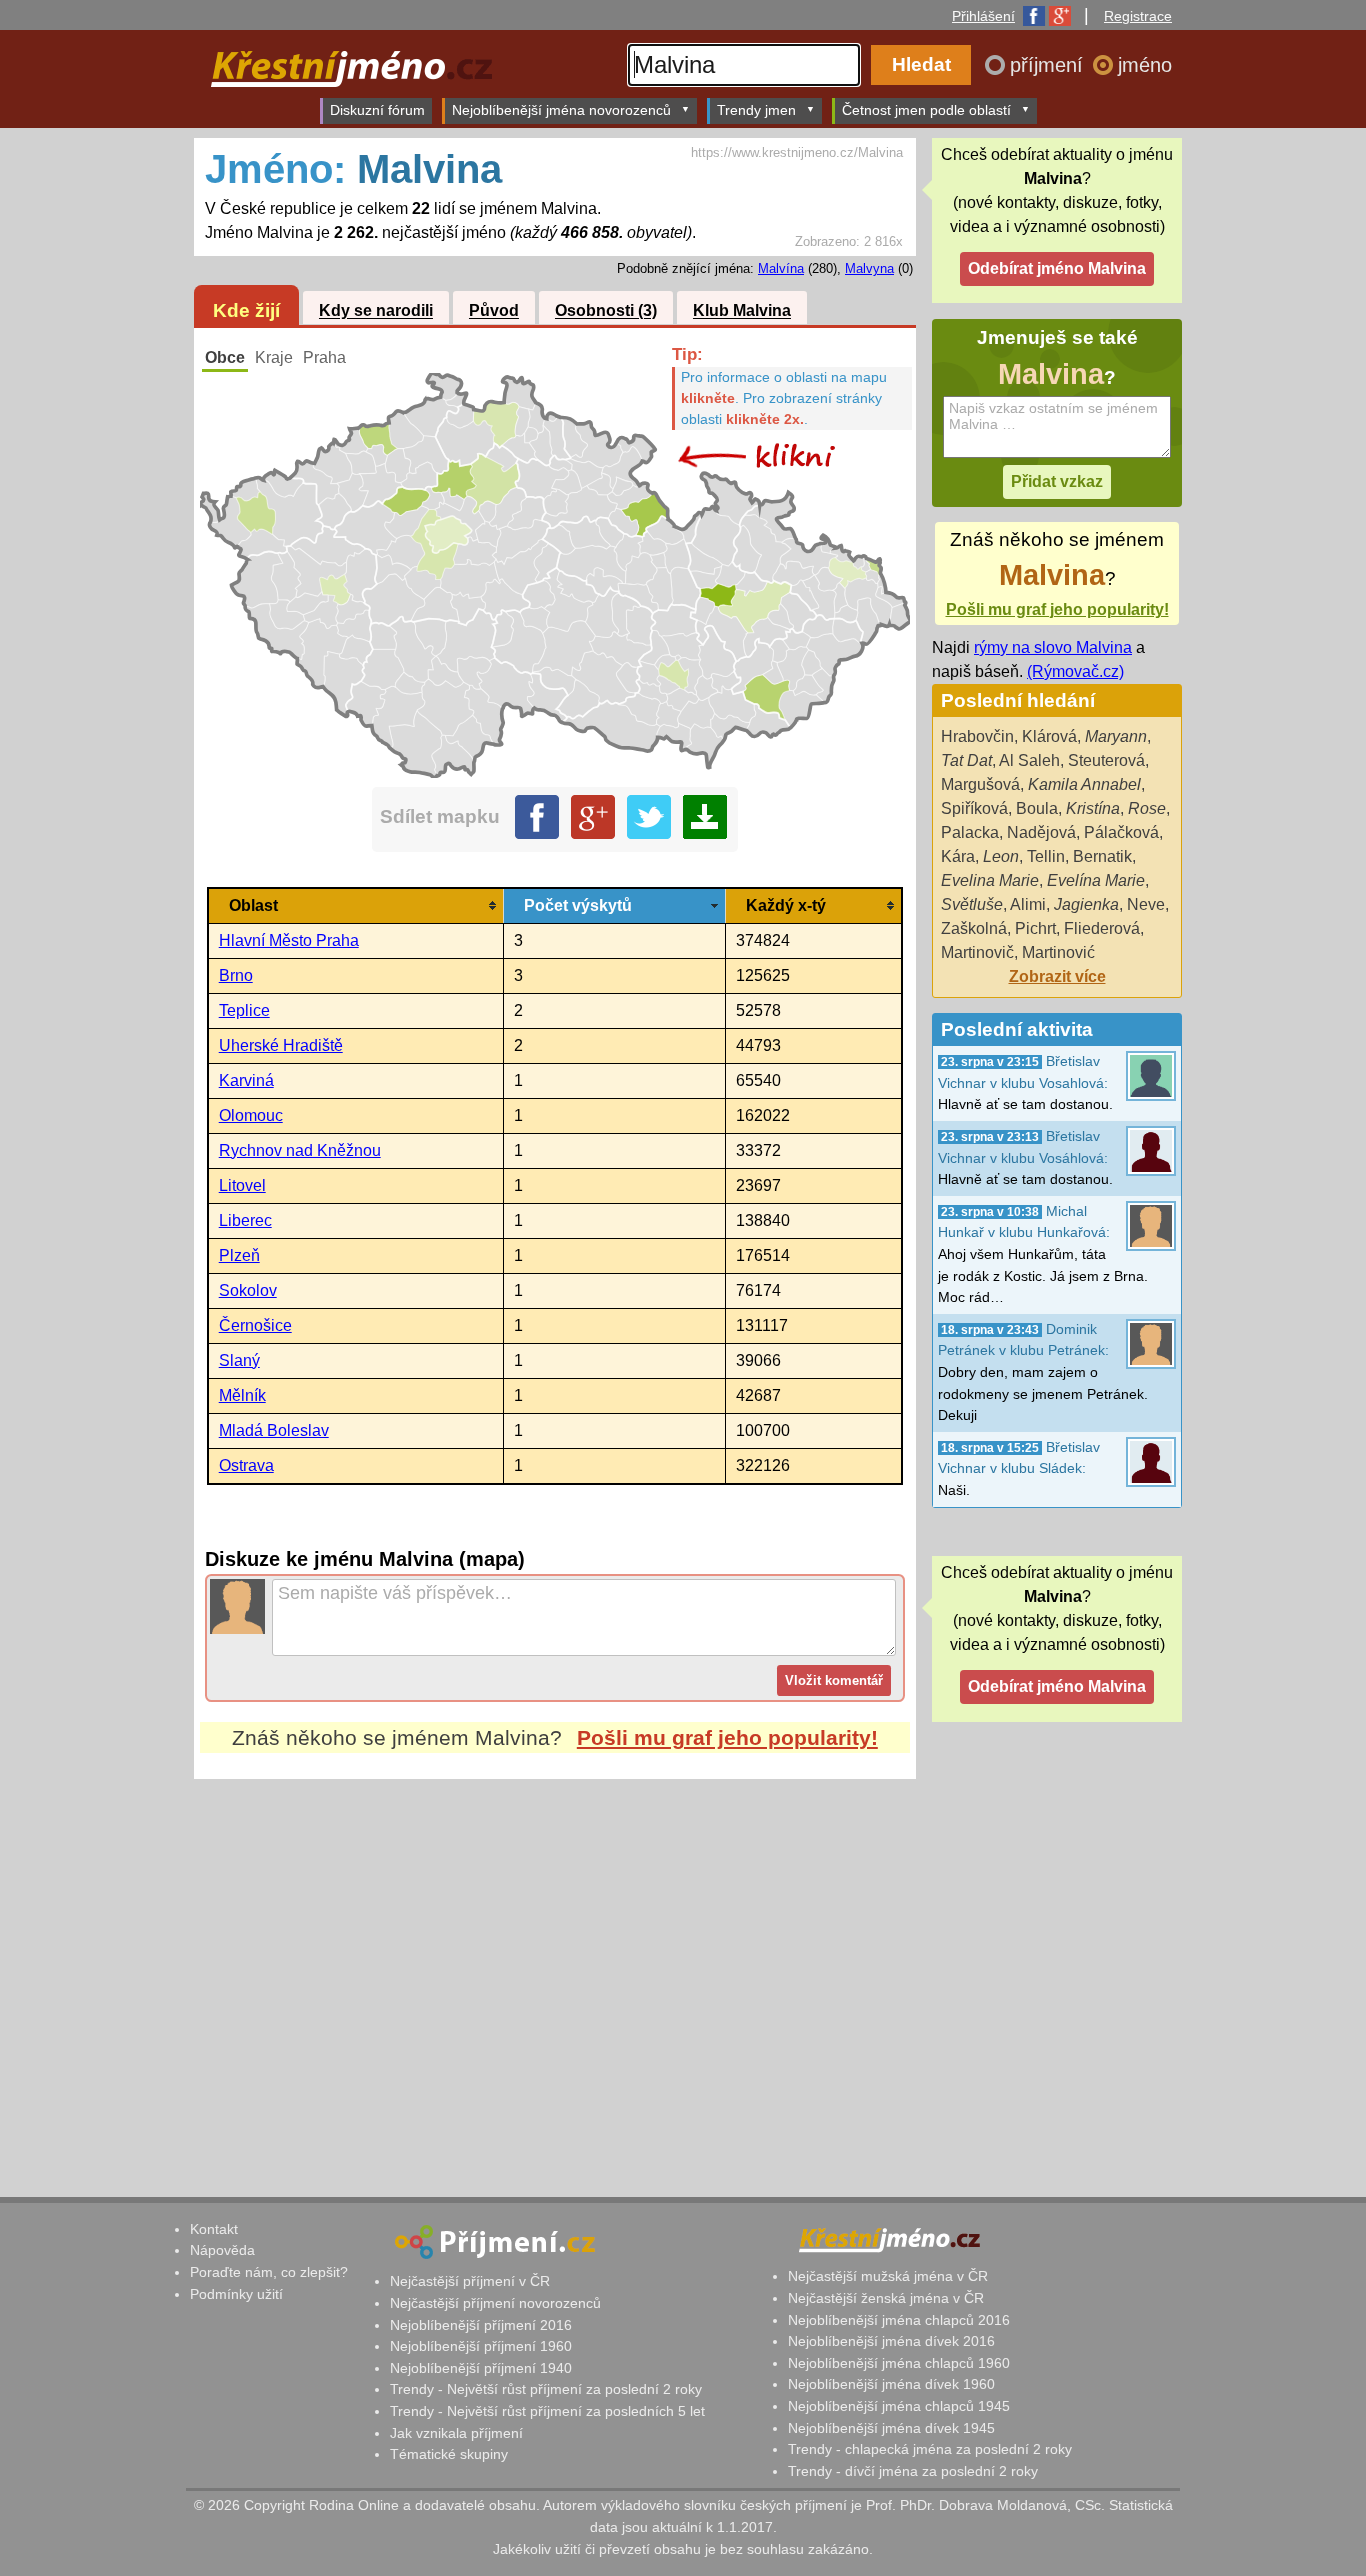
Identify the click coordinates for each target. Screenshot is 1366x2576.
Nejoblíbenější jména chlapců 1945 (899, 2406)
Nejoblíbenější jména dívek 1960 (891, 2384)
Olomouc (251, 1115)
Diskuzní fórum (377, 110)
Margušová (980, 784)
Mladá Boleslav (274, 1430)
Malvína (781, 268)
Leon (1001, 856)
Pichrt (1035, 928)
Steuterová (1106, 760)
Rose (1147, 808)
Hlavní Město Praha (289, 940)
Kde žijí (246, 310)
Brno (236, 975)
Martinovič (977, 952)
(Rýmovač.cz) (1075, 671)
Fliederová (1102, 928)
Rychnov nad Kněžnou (300, 1150)
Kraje (274, 357)
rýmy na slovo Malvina (1053, 647)
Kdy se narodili (376, 311)
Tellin (1046, 856)
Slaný (239, 1360)
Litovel (242, 1185)
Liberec (245, 1220)
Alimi (1028, 904)
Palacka (970, 832)
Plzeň (239, 1255)
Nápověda (222, 2250)
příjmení (1049, 65)
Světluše (972, 904)
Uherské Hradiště (281, 1045)
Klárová (1049, 736)
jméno (1145, 65)
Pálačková (1121, 832)
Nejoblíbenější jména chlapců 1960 (899, 2363)
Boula (1037, 808)
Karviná (246, 1080)
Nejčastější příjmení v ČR (470, 2281)
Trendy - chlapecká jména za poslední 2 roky (930, 2449)
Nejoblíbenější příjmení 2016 (481, 2325)
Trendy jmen (756, 110)
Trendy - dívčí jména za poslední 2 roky (913, 2471)
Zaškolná (974, 928)
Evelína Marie (1096, 880)
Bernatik (1102, 856)
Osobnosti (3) (606, 311)
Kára (958, 856)
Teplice (244, 1010)
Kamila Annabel (1084, 784)
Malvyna (869, 268)
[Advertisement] (555, 1967)
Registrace (1138, 16)
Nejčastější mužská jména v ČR (888, 2276)
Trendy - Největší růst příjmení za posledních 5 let (547, 2411)
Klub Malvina (742, 311)
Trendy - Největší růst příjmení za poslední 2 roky (546, 2389)
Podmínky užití (236, 2294)
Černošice (255, 1325)
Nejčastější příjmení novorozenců (495, 2303)
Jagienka (1086, 904)
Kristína (1093, 808)
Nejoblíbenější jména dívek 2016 (891, 2341)
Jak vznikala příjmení (456, 2433)
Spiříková (974, 808)
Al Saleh (1029, 760)
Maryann (1116, 736)
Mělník (242, 1395)
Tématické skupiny (449, 2454)
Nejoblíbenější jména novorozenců (561, 110)
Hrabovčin (977, 736)
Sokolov (248, 1290)
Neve (1146, 904)
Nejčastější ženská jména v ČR (886, 2298)
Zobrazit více (1057, 976)
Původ (494, 311)
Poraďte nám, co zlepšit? (269, 2272)
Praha (324, 357)
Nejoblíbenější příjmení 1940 (481, 2368)
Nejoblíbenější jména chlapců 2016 (899, 2320)
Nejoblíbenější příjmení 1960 (481, 2346)
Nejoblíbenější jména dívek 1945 (891, 2428)
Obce (225, 357)
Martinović (1058, 952)
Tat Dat (966, 760)
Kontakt (214, 2229)
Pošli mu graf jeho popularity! (727, 1737)
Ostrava (246, 1465)
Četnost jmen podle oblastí (926, 110)
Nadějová (1041, 832)
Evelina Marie (990, 880)
